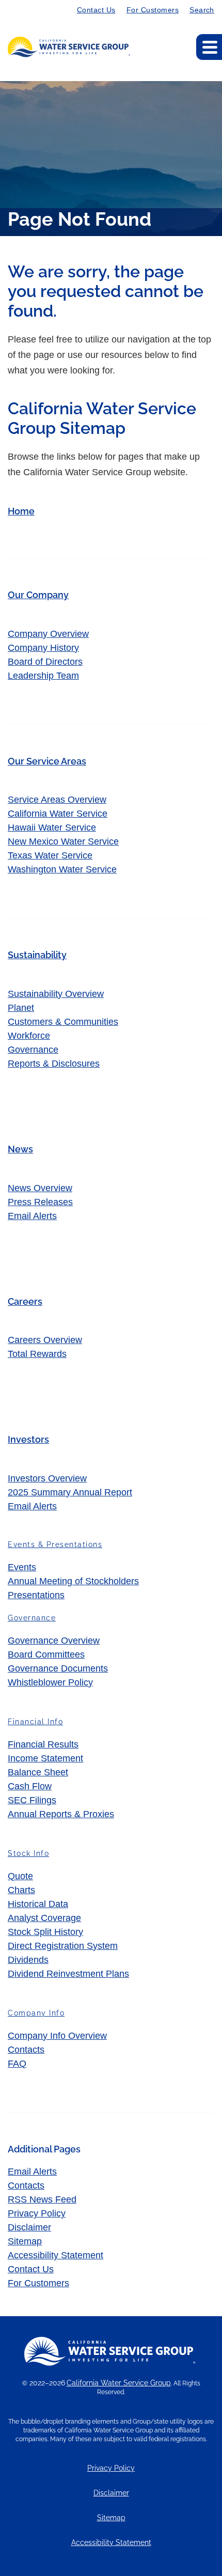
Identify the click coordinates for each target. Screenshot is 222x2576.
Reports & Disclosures (54, 1064)
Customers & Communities (63, 1022)
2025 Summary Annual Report (70, 1492)
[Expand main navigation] (209, 47)
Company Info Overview (57, 2036)
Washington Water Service (62, 869)
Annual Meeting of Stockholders (73, 1581)
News (20, 1149)
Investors (28, 1439)
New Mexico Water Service (63, 841)
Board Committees (46, 1654)
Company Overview (48, 634)
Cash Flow (30, 1786)
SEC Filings (32, 1800)
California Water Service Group (119, 2383)
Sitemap (25, 2241)
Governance (33, 1050)
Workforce (29, 1036)
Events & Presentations (55, 1544)
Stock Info (28, 1853)
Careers (25, 1301)
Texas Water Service (50, 855)
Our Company (38, 595)
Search (202, 10)
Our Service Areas (47, 761)
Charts (21, 1890)
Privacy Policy (37, 2213)
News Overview (40, 1188)
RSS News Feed (42, 2199)
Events (22, 1567)
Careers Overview (45, 1340)
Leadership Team (43, 676)
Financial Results (43, 1744)
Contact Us (96, 10)
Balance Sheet (38, 1772)
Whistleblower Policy (50, 1682)
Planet (21, 1008)
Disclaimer (29, 2227)
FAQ (17, 2064)
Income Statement (45, 1758)
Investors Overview (47, 1478)
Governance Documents (58, 1668)
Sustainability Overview (56, 994)
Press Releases (40, 1202)
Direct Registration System (63, 1946)
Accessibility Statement (55, 2255)
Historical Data (38, 1904)
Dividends (28, 1960)
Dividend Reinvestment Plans (68, 1974)
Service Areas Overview (57, 800)
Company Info (36, 2013)
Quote (20, 1876)
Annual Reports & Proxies (61, 1814)
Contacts (26, 2050)
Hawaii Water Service (52, 828)
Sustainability (37, 955)
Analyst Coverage (44, 1918)
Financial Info (35, 1722)
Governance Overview (54, 1641)
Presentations (36, 1595)
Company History (43, 648)
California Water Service (58, 814)
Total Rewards (37, 1354)
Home (21, 511)
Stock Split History (45, 1932)
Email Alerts (32, 1216)
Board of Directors (45, 662)
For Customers (153, 10)
